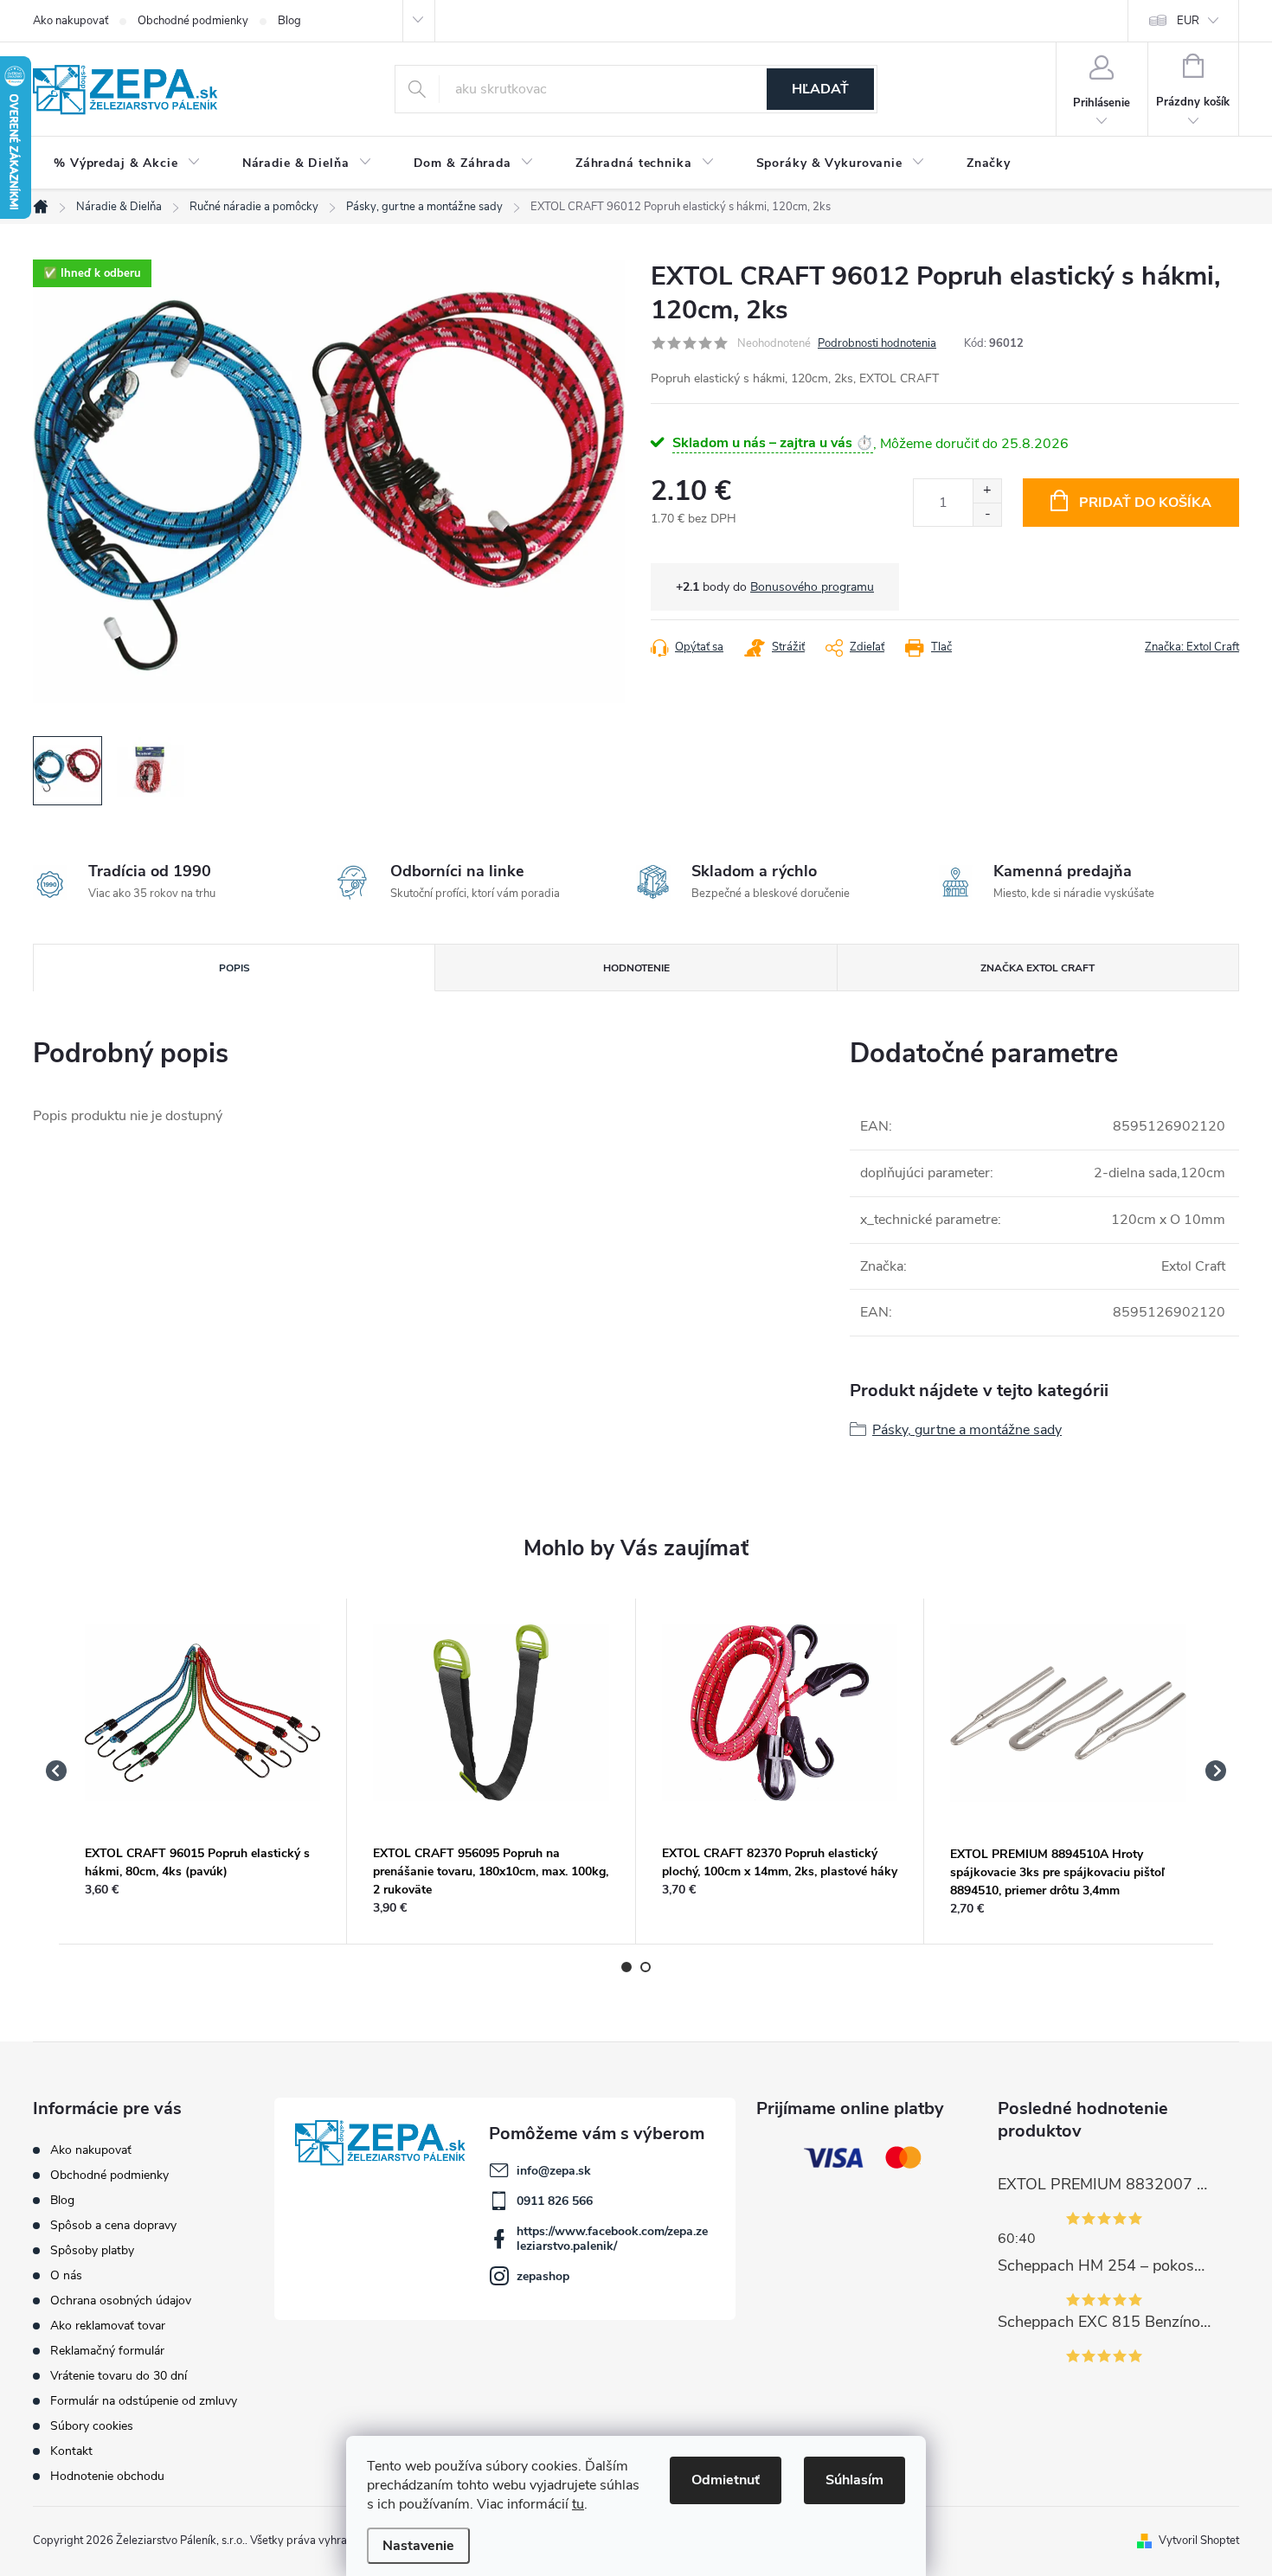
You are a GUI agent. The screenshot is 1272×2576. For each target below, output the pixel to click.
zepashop (543, 2276)
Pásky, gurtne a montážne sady (967, 1430)
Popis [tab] (234, 968)
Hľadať (820, 89)
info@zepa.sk (554, 2171)
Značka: (1192, 647)
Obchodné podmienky (193, 21)
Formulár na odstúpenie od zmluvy (144, 2401)
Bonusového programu (812, 587)
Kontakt (71, 2451)
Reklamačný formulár (107, 2351)
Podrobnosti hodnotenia (877, 343)
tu (578, 2504)
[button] (202, 1890)
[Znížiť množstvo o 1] (987, 514)
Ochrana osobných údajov (121, 2300)
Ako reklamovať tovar (108, 2326)
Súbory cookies (92, 2426)
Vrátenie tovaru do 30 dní (119, 2376)
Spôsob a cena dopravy (113, 2225)
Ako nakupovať (71, 21)
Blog (289, 21)
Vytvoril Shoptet (1199, 2541)
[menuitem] (127, 163)
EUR (1188, 21)
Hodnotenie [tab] (636, 968)
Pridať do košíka (1145, 503)
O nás (66, 2275)
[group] (203, 1772)
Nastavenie (418, 2546)
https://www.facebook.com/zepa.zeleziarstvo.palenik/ (612, 2239)
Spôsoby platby (92, 2250)
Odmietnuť (726, 2480)
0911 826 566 (555, 2201)
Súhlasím (854, 2480)
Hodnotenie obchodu (107, 2476)
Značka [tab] (1038, 968)
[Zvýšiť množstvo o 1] (987, 491)
